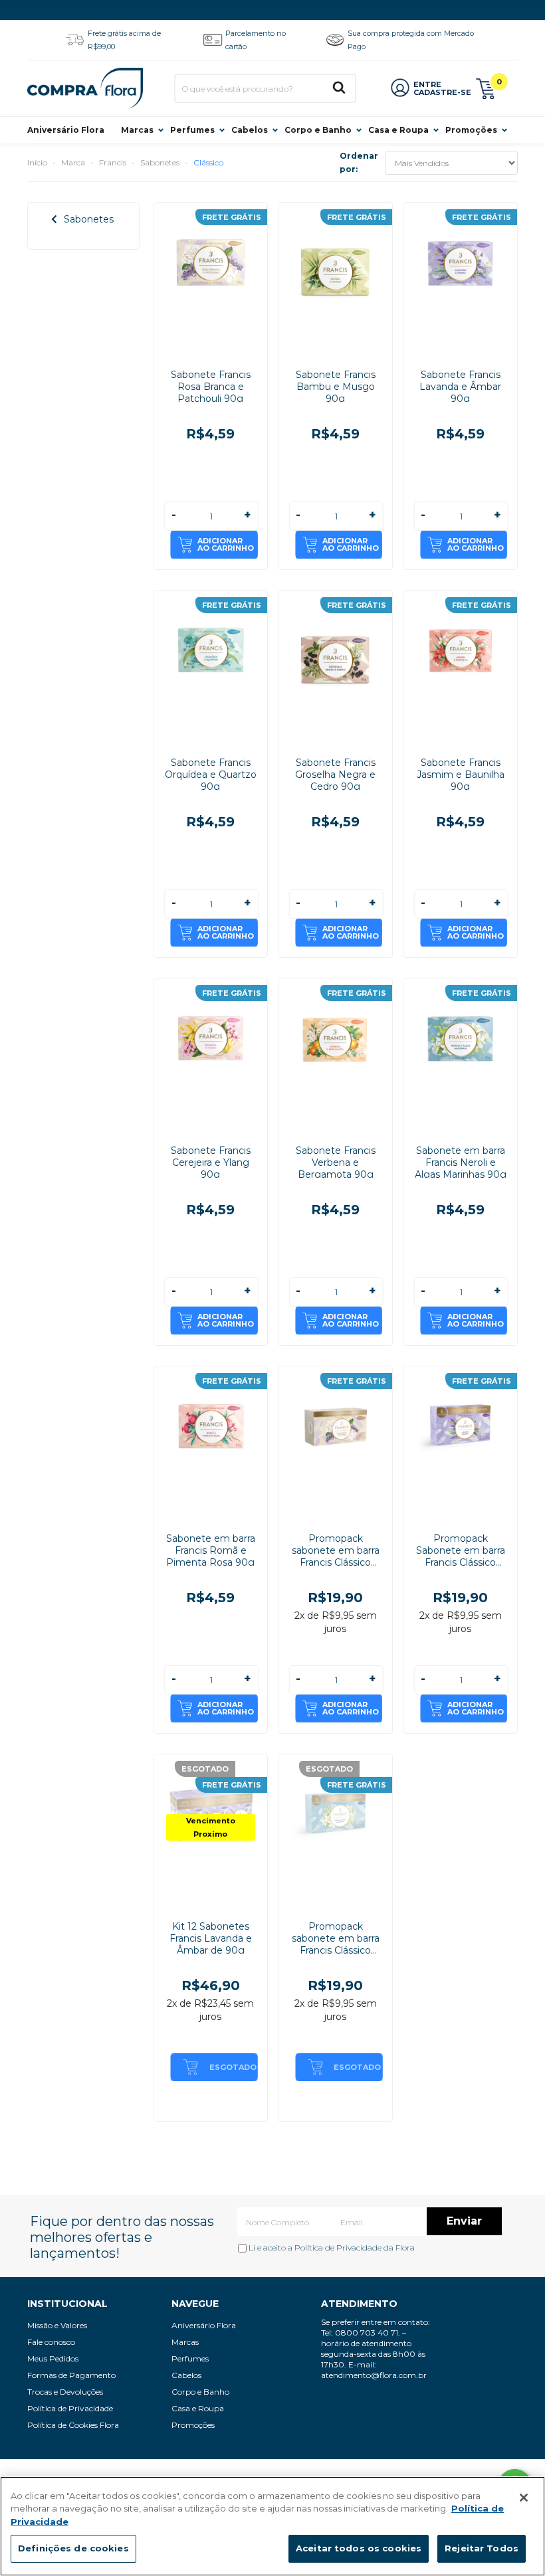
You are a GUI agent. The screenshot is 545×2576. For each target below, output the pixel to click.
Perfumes (192, 130)
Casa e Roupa (398, 130)
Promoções (471, 130)
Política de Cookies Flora (73, 2425)
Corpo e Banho (318, 130)
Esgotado (233, 2067)
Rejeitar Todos (482, 2548)
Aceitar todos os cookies (359, 2548)
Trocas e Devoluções (65, 2392)
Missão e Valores (57, 2325)
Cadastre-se (442, 92)
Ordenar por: (359, 162)
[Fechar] (524, 2498)
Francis (113, 162)
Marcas (137, 130)
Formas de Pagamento (71, 2375)
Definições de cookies (73, 2548)
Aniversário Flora (66, 130)
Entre (427, 84)
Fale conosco (51, 2342)
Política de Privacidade (338, 2248)
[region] (272, 2526)
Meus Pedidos (53, 2358)
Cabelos (250, 130)
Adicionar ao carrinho (226, 544)
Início (37, 162)
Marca (73, 162)
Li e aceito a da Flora (331, 2248)
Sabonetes (160, 162)
